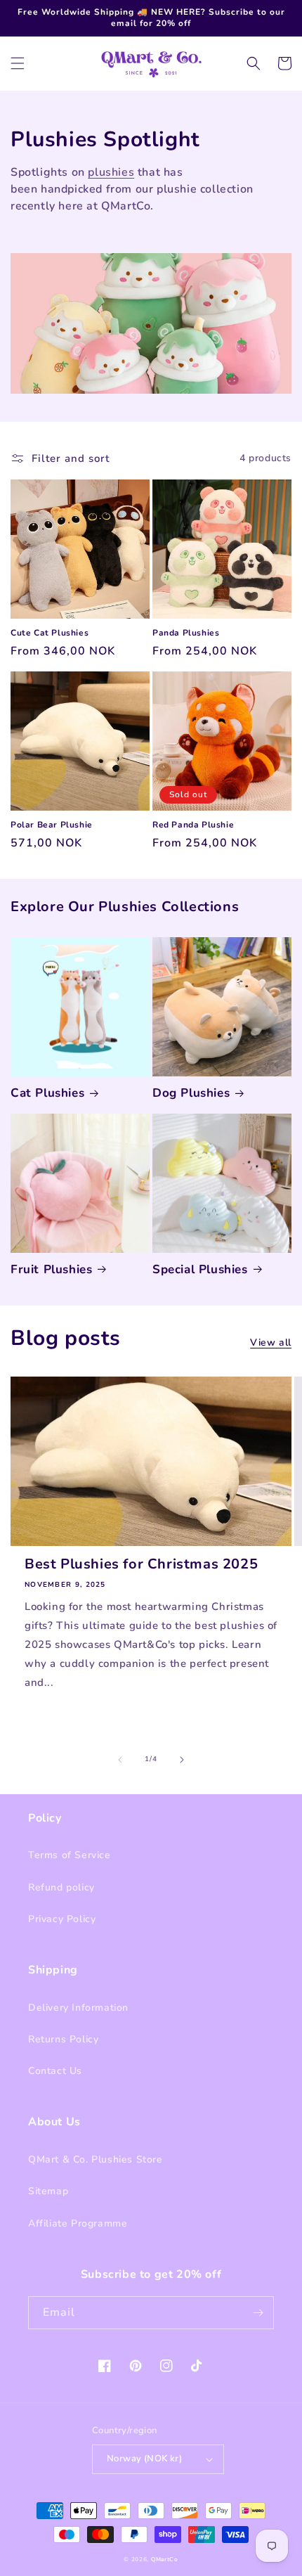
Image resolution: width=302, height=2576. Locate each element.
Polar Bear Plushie (52, 825)
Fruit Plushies (51, 1270)
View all (271, 1342)
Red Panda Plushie (193, 825)
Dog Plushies (191, 1093)
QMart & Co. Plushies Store (96, 2159)
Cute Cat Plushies (50, 633)
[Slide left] (120, 1760)
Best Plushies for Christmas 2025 (141, 1564)
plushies (111, 172)
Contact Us (55, 2071)
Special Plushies (200, 1270)
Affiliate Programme (78, 2223)
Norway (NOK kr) (144, 2459)
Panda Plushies (186, 633)
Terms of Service (70, 1855)
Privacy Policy (62, 1919)
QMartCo (165, 2559)
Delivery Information (78, 2008)
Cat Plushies (47, 1093)
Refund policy (61, 1887)
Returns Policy (63, 2039)
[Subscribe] (258, 2313)
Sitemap (48, 2191)
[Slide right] (182, 1760)
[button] (18, 63)
